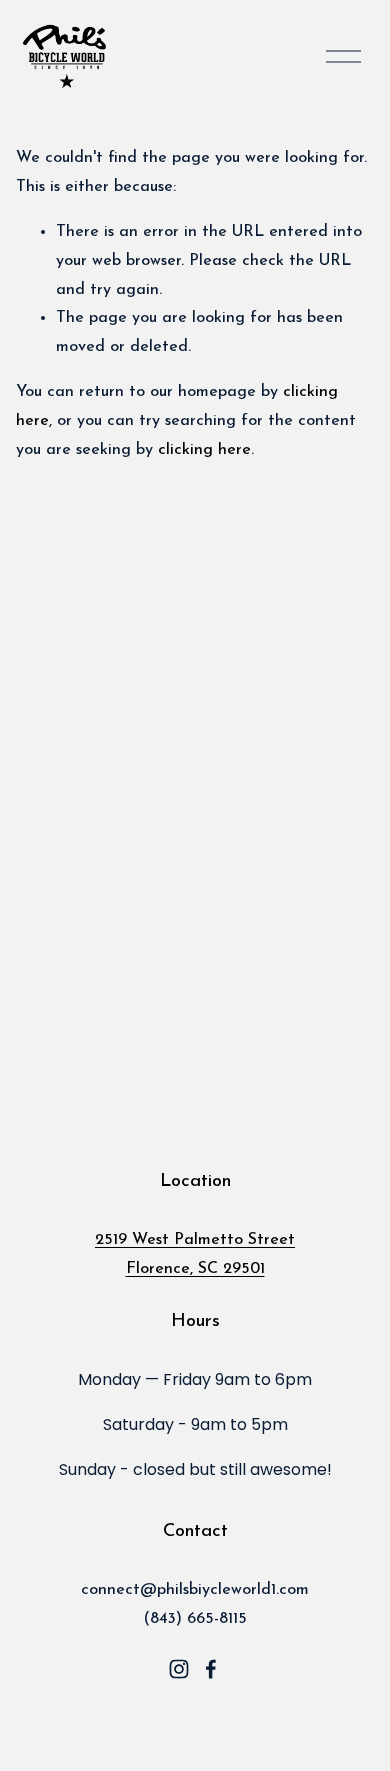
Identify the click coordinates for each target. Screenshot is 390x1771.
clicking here (204, 450)
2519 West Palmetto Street (195, 1240)
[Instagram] (179, 1669)
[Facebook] (211, 1669)
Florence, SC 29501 (195, 1269)
